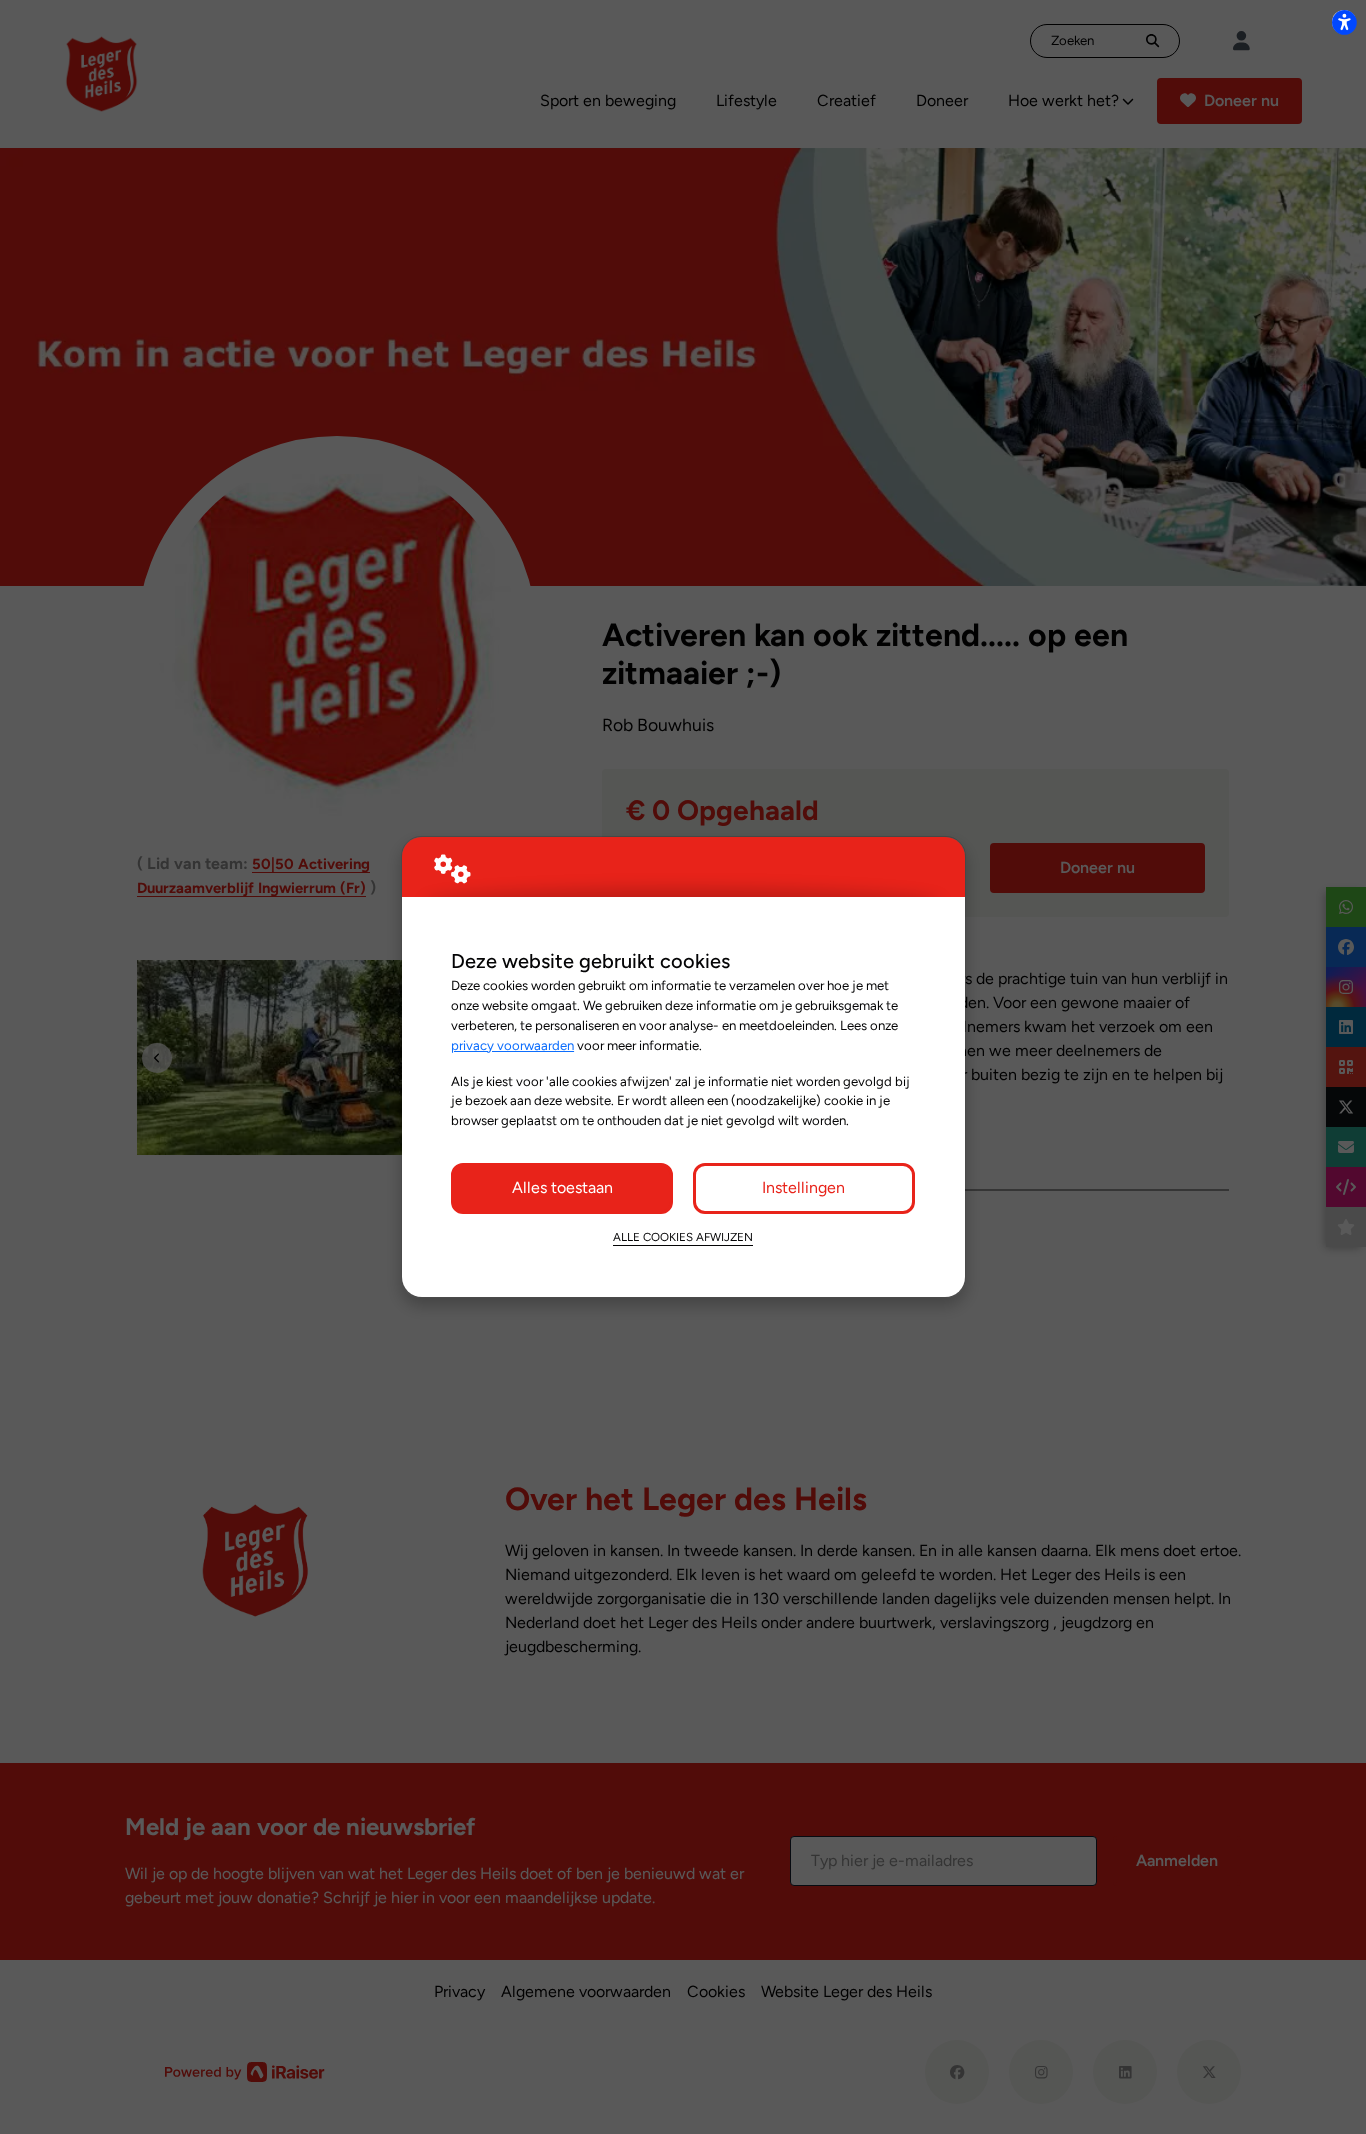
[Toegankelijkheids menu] (1344, 22)
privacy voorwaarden (512, 1045)
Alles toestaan (562, 1187)
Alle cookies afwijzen (683, 1237)
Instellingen (803, 1187)
